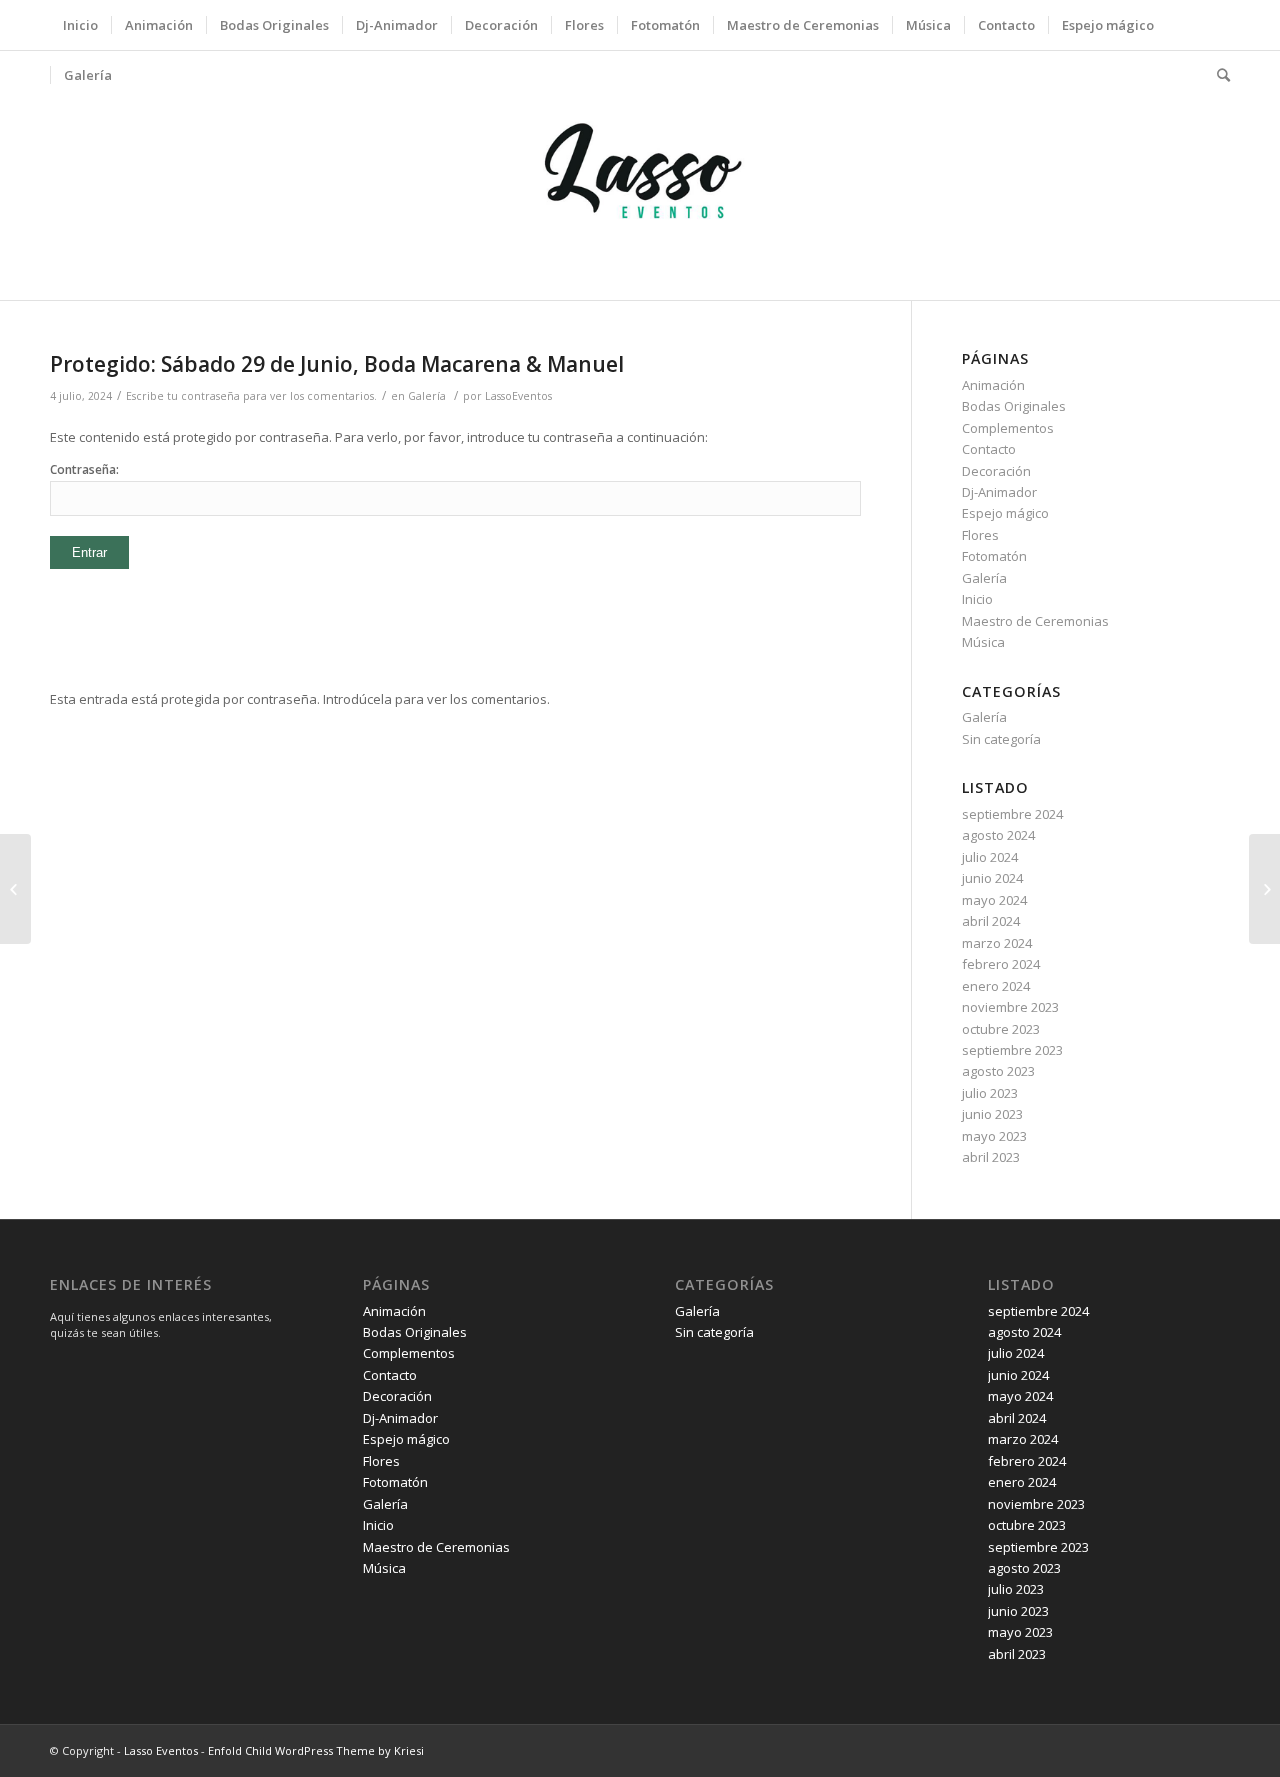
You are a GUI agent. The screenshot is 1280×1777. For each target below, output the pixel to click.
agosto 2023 (998, 1071)
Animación (993, 385)
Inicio (977, 599)
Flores (980, 535)
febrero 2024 (1001, 964)
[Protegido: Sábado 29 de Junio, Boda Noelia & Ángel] (15, 889)
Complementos (1008, 428)
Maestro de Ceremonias (1035, 621)
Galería (427, 396)
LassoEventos (518, 396)
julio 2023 (990, 1093)
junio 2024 (992, 878)
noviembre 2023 (1010, 1007)
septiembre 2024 (1012, 814)
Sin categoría (1001, 739)
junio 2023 (992, 1114)
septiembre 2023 (1012, 1050)
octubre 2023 (1001, 1029)
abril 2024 (991, 921)
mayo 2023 (994, 1136)
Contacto (989, 449)
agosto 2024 (998, 835)
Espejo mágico (1005, 513)
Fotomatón (994, 556)
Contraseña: (84, 469)
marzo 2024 (997, 943)
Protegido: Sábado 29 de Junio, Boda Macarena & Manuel (337, 364)
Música (983, 642)
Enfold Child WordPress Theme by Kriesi (316, 1750)
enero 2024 (996, 986)
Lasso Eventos (161, 1750)
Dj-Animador (999, 492)
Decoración (996, 471)
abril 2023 (991, 1157)
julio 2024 (990, 857)
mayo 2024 (994, 900)
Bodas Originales (1014, 406)
